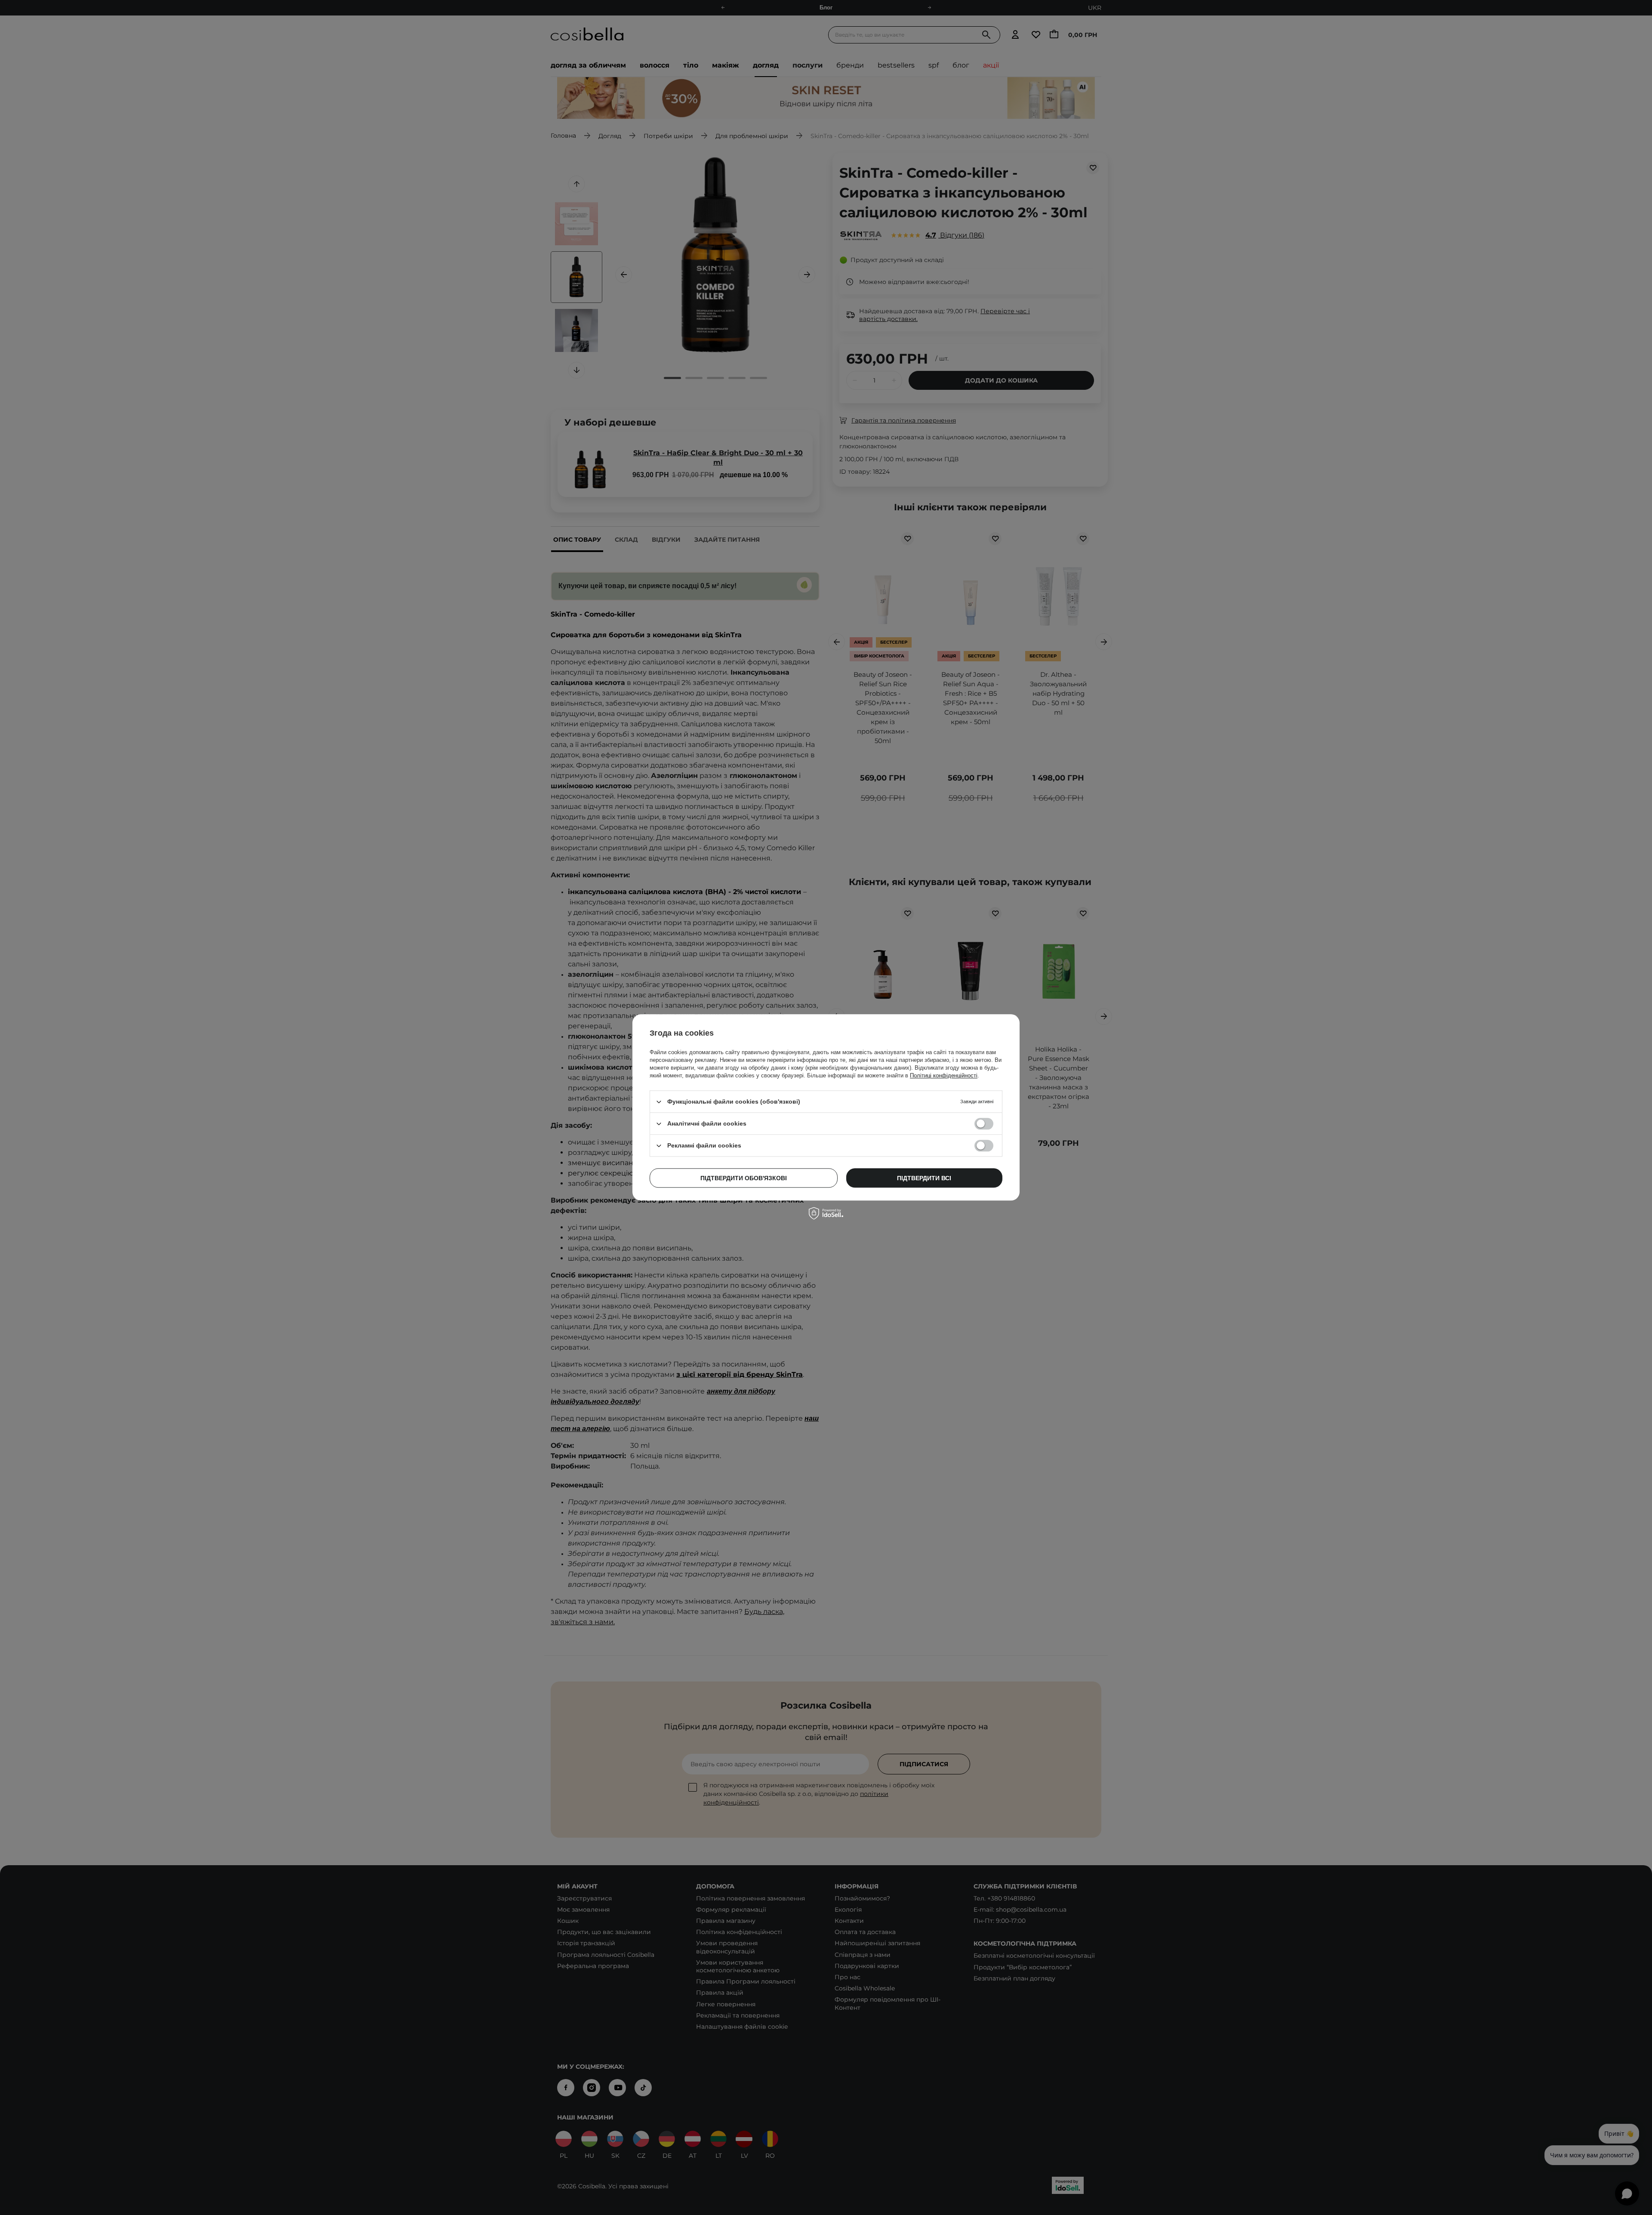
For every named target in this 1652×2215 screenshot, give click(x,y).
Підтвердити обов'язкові (744, 1178)
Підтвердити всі (924, 1178)
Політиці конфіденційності (944, 1075)
